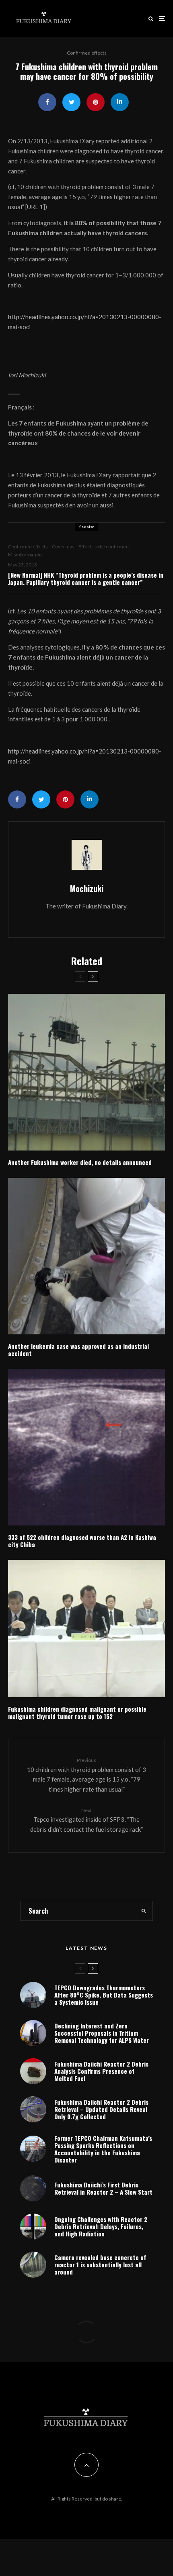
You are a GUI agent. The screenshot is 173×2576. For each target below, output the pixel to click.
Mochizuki (87, 888)
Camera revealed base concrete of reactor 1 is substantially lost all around (100, 2264)
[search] (144, 1911)
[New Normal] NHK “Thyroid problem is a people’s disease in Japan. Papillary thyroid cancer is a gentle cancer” (86, 578)
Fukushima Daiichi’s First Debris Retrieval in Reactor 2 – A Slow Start (103, 2188)
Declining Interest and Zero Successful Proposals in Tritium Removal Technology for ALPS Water (102, 2033)
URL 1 (35, 207)
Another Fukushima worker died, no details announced (80, 1162)
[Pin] (96, 102)
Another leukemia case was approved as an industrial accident (78, 1350)
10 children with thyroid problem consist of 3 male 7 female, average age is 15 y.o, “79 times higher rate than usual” (86, 1775)
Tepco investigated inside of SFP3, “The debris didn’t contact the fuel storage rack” (86, 1820)
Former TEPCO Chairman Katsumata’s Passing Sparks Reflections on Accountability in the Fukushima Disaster (103, 2149)
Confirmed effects (87, 53)
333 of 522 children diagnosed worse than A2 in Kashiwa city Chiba (82, 1541)
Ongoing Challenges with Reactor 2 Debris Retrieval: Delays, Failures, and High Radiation (101, 2226)
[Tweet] (71, 102)
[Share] (47, 102)
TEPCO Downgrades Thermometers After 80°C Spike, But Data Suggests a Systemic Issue (104, 1995)
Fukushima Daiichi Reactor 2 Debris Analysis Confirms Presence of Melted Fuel (101, 2071)
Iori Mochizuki (27, 375)
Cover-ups (63, 547)
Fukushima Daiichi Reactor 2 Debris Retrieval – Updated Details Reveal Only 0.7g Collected (101, 2109)
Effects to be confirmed (104, 547)
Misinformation (25, 555)
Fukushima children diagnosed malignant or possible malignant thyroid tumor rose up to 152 (77, 1713)
